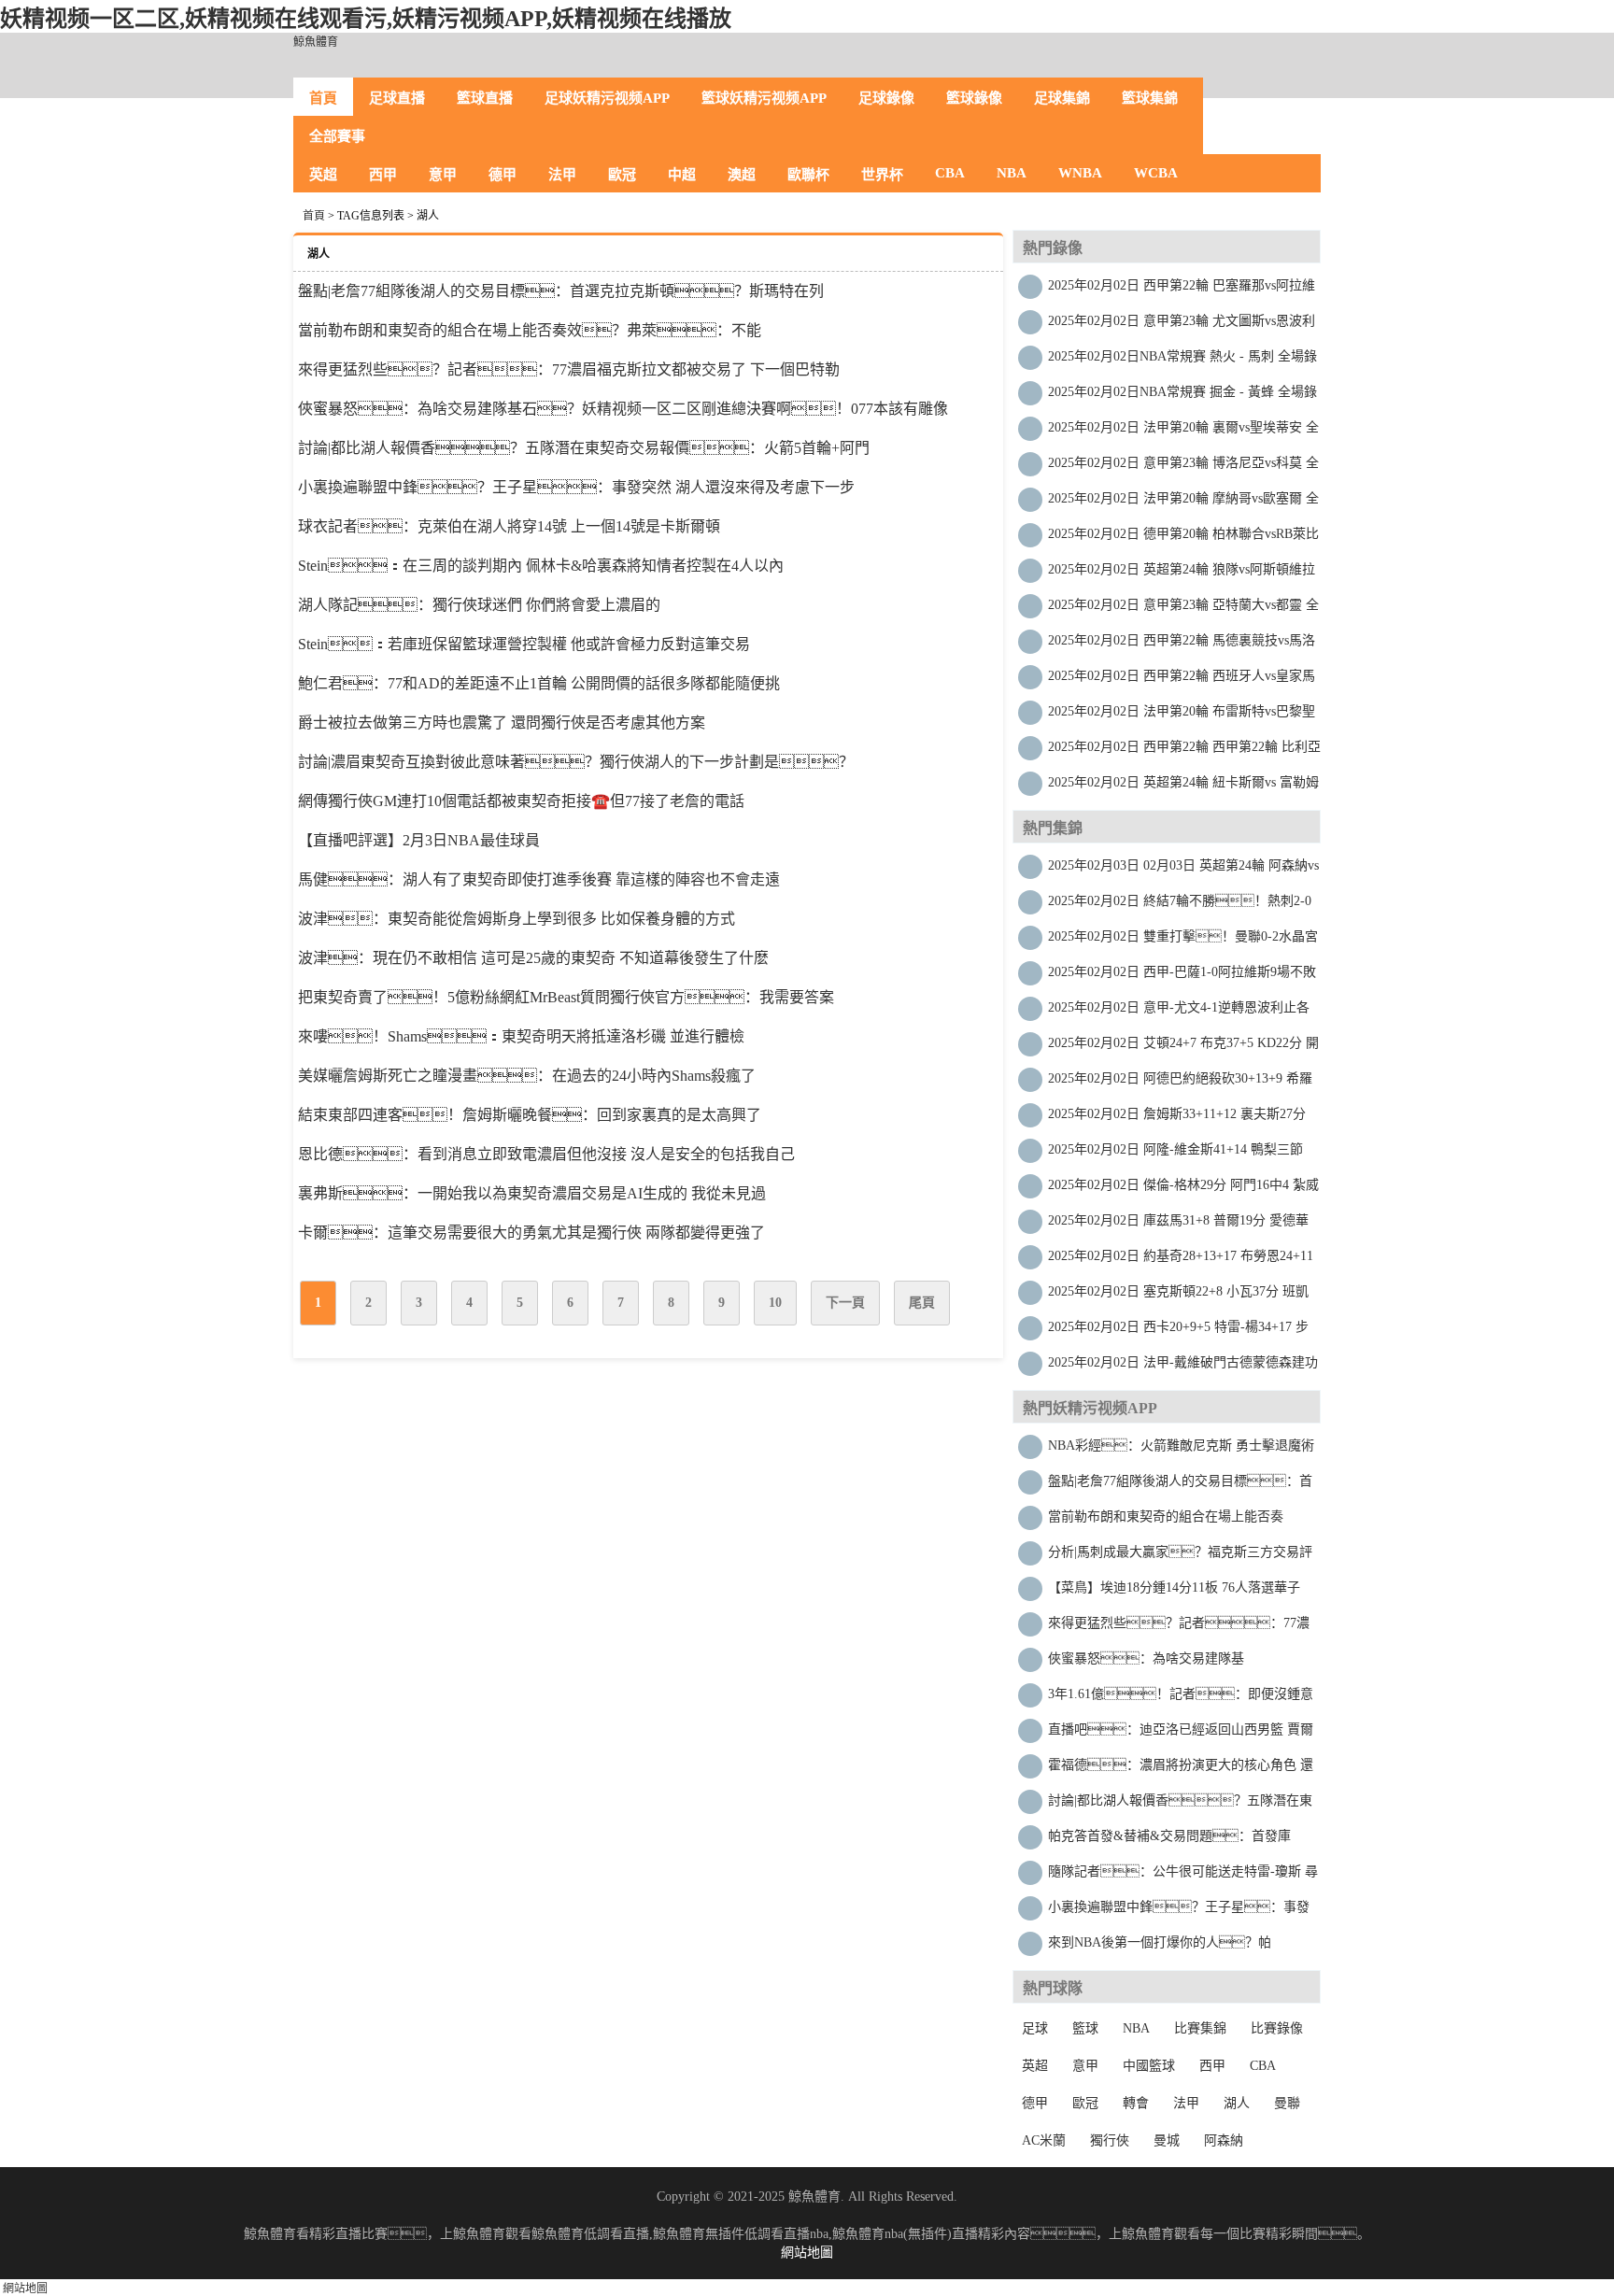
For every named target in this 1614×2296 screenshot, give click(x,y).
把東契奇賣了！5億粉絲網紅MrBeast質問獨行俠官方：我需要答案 (566, 997)
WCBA (1156, 173)
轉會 (1136, 2103)
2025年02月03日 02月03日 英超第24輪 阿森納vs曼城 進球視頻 (1183, 870)
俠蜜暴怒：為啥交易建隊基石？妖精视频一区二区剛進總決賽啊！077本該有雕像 (623, 409)
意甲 (443, 175)
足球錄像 (886, 98)
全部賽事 (337, 136)
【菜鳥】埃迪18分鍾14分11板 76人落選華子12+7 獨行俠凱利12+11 (1174, 1592)
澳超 (742, 175)
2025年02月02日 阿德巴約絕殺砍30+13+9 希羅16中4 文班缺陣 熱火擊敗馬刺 (1180, 1083)
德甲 (503, 175)
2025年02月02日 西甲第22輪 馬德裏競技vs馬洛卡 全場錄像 (1182, 645)
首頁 (323, 98)
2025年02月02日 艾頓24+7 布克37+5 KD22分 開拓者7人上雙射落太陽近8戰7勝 (1183, 1048)
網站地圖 (807, 2253)
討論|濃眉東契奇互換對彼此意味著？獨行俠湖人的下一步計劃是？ (576, 762)
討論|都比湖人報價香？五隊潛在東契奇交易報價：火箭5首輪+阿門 (1180, 1805)
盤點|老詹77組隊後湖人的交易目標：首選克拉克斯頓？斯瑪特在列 (561, 291)
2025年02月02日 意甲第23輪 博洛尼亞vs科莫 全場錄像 (1183, 468)
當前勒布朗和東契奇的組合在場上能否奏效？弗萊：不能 (530, 330)
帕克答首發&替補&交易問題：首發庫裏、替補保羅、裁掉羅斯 (1172, 1841)
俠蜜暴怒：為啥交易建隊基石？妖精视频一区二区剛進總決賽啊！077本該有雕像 (1172, 1663)
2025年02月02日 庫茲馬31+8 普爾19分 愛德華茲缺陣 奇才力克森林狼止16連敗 (1178, 1225)
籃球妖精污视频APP (764, 98)
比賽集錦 (1200, 2028)
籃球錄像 (974, 98)
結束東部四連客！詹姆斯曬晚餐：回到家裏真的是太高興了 (530, 1115)
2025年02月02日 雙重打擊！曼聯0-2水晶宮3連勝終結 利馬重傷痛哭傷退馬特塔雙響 (1183, 941)
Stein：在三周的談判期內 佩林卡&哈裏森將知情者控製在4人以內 (541, 566)
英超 (323, 175)
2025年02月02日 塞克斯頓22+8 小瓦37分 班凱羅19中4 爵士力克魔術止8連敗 (1178, 1296)
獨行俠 (1110, 2140)
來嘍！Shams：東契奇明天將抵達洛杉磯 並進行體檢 (521, 1036)
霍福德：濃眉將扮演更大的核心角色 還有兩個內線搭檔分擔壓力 (1181, 1770)
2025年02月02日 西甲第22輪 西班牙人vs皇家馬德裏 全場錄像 (1182, 680)
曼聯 (1287, 2103)
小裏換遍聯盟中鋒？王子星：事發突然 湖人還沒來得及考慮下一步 (1179, 1912)
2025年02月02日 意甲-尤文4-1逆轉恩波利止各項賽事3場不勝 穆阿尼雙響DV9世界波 (1179, 1012)
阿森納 (1224, 2140)
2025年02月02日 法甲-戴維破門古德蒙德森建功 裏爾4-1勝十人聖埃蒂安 (1183, 1367)
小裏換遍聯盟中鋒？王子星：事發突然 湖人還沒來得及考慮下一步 (576, 487)
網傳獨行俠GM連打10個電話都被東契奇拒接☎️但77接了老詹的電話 (521, 801)
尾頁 (922, 1303)
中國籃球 (1149, 2066)
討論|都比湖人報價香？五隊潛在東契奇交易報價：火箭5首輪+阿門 (584, 448)
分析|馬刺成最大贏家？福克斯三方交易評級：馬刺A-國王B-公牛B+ (1180, 1557)
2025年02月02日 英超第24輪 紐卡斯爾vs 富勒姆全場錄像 (1183, 787)
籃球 (1085, 2028)
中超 (682, 175)
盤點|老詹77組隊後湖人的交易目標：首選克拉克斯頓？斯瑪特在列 (1180, 1486)
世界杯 (882, 175)
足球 (1035, 2028)
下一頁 (845, 1303)
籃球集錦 (1150, 98)
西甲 (383, 175)
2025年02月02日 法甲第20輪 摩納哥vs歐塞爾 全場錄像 (1183, 503)
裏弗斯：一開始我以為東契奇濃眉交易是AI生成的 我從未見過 (532, 1193)
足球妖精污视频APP (607, 98)
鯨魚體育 (316, 42)
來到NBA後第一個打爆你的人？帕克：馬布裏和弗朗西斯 (1160, 1947)
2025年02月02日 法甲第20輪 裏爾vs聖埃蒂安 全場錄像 (1183, 432)
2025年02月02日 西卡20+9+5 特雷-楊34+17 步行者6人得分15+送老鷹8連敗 (1178, 1332)
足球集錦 (1062, 98)
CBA (950, 173)
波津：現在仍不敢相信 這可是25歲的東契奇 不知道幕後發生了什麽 (533, 958)
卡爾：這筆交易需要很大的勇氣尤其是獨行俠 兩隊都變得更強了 (531, 1233)
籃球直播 (485, 98)
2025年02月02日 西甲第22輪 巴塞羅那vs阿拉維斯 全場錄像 (1182, 290)
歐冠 (622, 175)
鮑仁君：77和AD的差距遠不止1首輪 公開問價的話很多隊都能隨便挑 (539, 683)
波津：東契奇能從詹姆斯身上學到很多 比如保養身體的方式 (517, 919)
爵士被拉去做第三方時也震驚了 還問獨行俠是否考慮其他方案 (502, 723)
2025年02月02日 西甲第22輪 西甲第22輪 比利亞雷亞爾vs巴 (1184, 751)
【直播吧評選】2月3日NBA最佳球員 (419, 840)
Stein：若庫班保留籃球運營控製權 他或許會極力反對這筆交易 (524, 644)
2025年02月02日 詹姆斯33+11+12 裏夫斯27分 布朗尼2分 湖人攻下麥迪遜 (1177, 1119)
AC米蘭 (1044, 2140)
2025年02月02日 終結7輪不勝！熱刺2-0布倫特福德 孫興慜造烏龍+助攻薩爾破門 (1180, 906)
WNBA (1080, 173)
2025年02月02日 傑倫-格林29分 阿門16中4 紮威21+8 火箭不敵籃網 (1183, 1190)
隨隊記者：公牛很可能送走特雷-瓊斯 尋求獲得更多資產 (1183, 1876)
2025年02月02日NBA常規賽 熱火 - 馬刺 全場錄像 (1182, 361)
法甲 (562, 175)
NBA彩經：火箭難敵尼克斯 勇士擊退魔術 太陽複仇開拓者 (1181, 1450)
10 (775, 1303)
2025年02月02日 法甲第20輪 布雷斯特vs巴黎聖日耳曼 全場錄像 (1182, 716)
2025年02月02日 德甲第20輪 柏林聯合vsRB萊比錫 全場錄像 (1183, 539)
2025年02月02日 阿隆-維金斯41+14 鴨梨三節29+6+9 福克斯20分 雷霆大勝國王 (1175, 1154)
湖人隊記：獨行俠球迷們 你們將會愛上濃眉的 (479, 605)
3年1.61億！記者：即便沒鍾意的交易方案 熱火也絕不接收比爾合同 (1181, 1699)
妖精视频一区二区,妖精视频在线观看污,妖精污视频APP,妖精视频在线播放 (366, 19)
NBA (1012, 173)
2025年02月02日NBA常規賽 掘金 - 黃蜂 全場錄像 (1182, 397)
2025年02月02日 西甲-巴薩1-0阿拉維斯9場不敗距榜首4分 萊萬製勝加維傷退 (1182, 977)
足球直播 (397, 98)
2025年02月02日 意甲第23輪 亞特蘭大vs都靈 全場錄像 (1183, 609)
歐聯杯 (808, 175)
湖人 (1237, 2103)
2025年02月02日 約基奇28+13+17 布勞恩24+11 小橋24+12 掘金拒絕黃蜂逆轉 (1181, 1261)
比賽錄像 (1277, 2028)
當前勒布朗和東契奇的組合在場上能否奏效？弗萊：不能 (1166, 1521)
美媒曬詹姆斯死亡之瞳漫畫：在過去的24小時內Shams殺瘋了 (527, 1076)
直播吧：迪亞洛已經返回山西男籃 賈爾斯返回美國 (1181, 1734)
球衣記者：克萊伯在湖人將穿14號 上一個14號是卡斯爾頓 (509, 526)
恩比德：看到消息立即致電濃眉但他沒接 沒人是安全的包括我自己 (546, 1154)
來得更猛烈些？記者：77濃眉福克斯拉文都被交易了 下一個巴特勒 (1179, 1628)
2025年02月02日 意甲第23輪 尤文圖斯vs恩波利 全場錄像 (1182, 326)
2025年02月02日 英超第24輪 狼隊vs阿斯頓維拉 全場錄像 (1182, 574)
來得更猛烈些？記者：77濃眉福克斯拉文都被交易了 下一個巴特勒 (569, 369)
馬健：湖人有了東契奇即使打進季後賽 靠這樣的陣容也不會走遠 (539, 879)
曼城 (1167, 2140)
